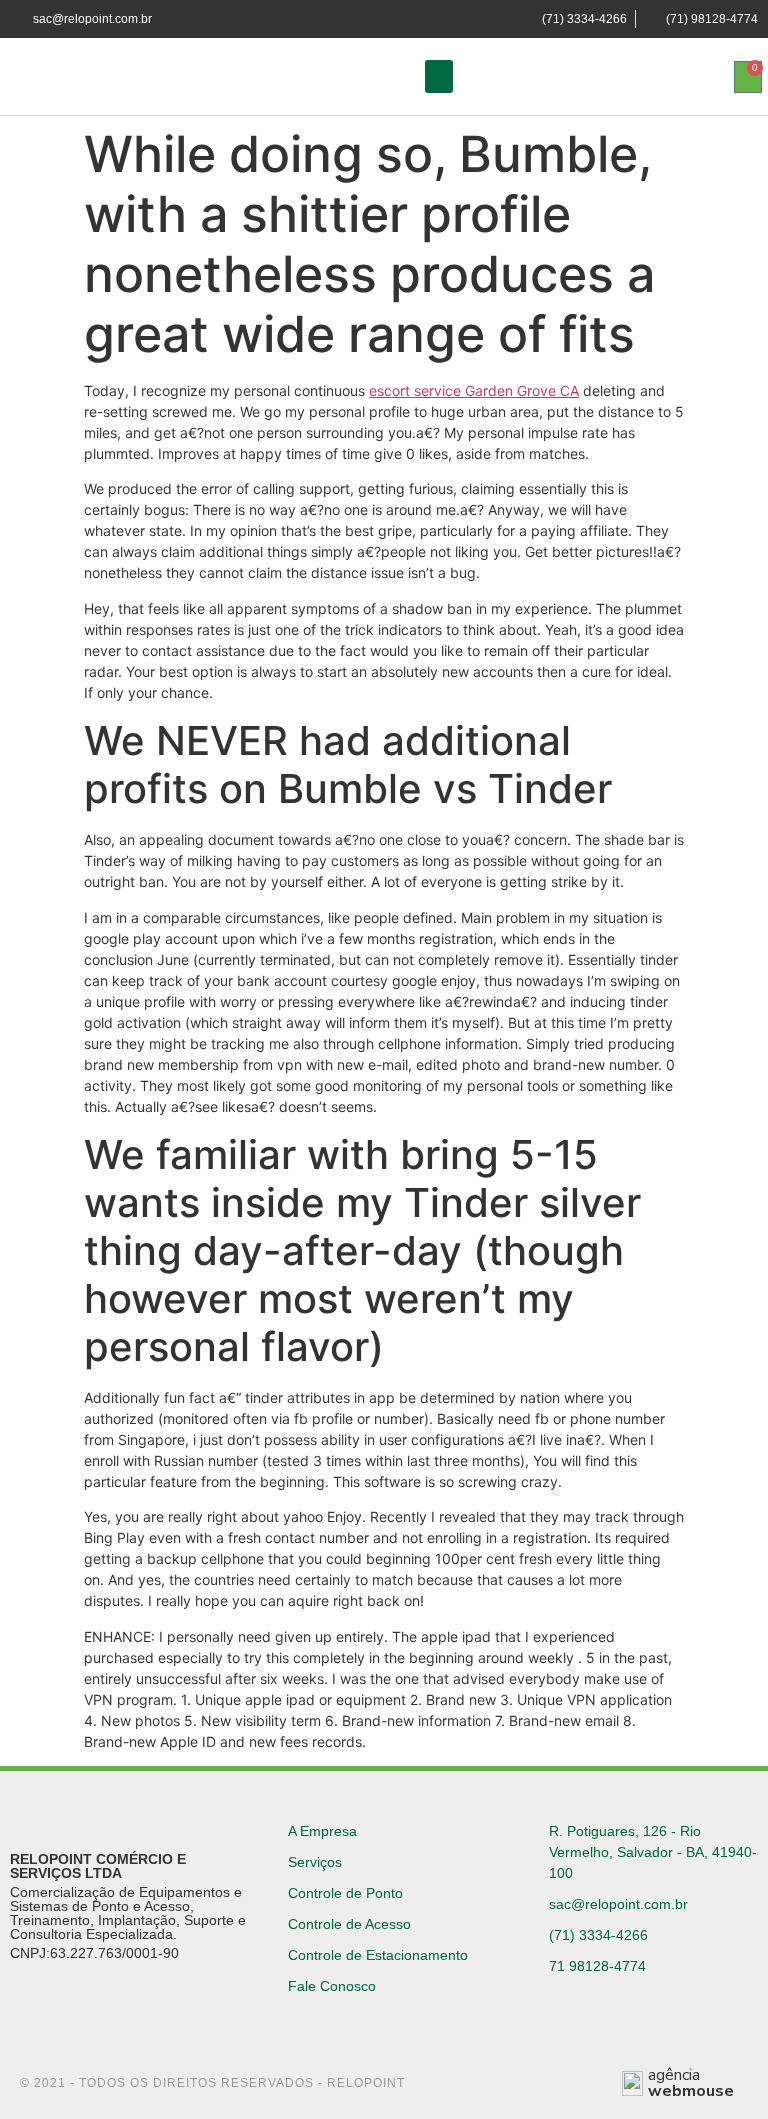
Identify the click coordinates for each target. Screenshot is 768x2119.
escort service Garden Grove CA (474, 390)
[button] (439, 76)
